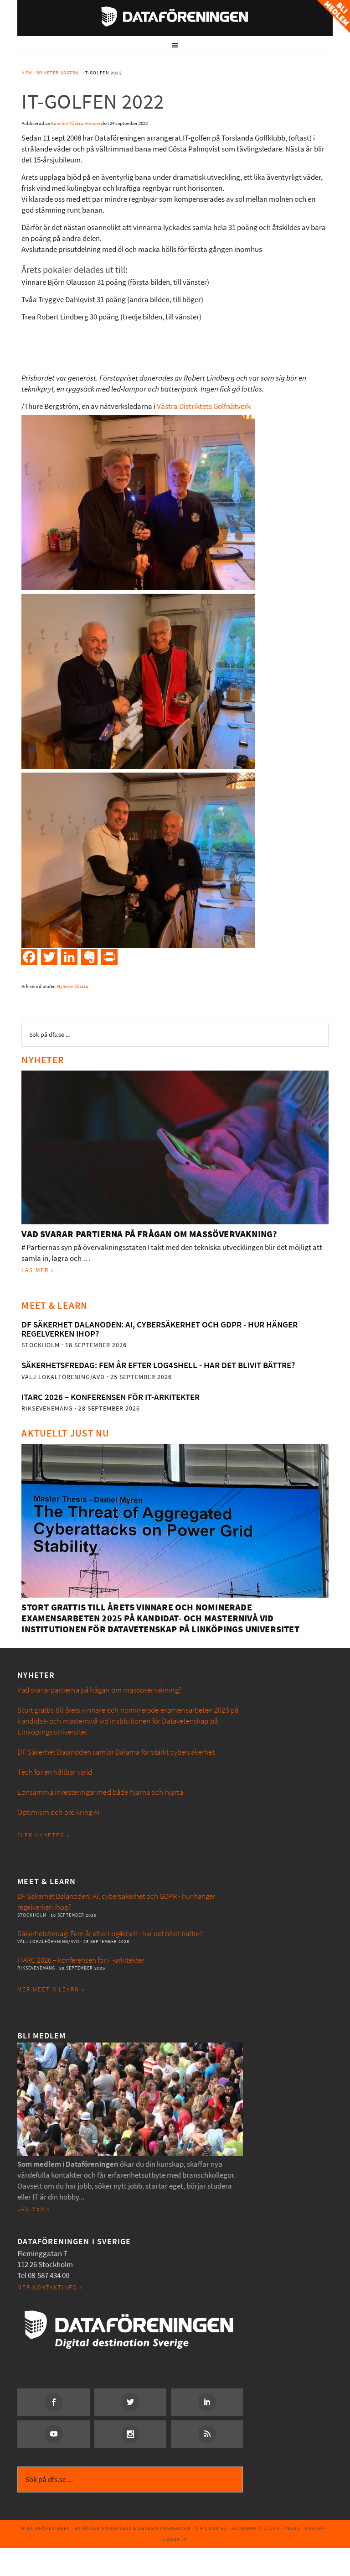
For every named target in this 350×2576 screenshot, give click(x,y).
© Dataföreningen (46, 2528)
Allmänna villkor (255, 2528)
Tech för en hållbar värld (55, 1772)
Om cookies (211, 2528)
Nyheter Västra (73, 986)
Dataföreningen (175, 16)
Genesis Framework (165, 2528)
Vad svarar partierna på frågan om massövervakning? (149, 1234)
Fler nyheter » (44, 1835)
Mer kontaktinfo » (50, 2287)
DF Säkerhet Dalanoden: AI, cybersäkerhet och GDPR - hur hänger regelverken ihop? (160, 1329)
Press (292, 2528)
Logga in (175, 2539)
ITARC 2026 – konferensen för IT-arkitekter (111, 1397)
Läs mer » (38, 1270)
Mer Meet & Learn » (51, 1989)
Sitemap (315, 2528)
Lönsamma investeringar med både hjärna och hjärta (100, 1792)
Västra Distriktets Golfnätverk (204, 406)
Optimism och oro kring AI (58, 1812)
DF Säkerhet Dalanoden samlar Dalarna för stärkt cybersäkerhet (116, 1752)
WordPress (116, 2528)
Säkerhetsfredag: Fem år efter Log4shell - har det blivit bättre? (158, 1365)
